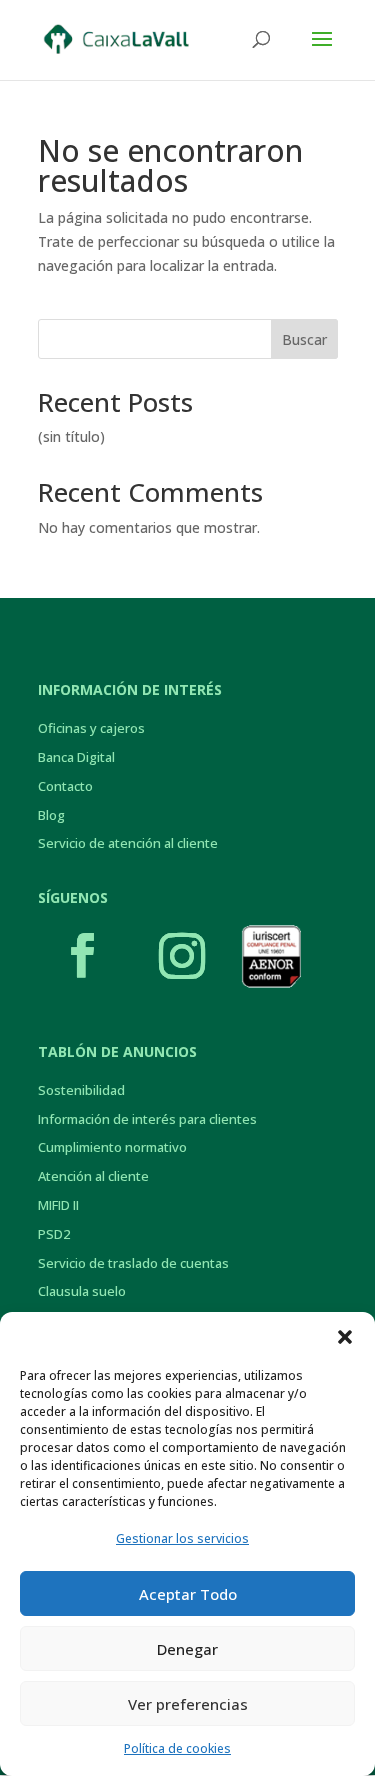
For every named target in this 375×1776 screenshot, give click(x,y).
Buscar (304, 339)
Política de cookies (177, 1748)
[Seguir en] (271, 956)
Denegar (187, 1649)
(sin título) (71, 436)
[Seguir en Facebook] (83, 956)
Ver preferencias (188, 1704)
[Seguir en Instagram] (182, 956)
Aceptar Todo (188, 1594)
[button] (345, 1337)
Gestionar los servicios (182, 1538)
